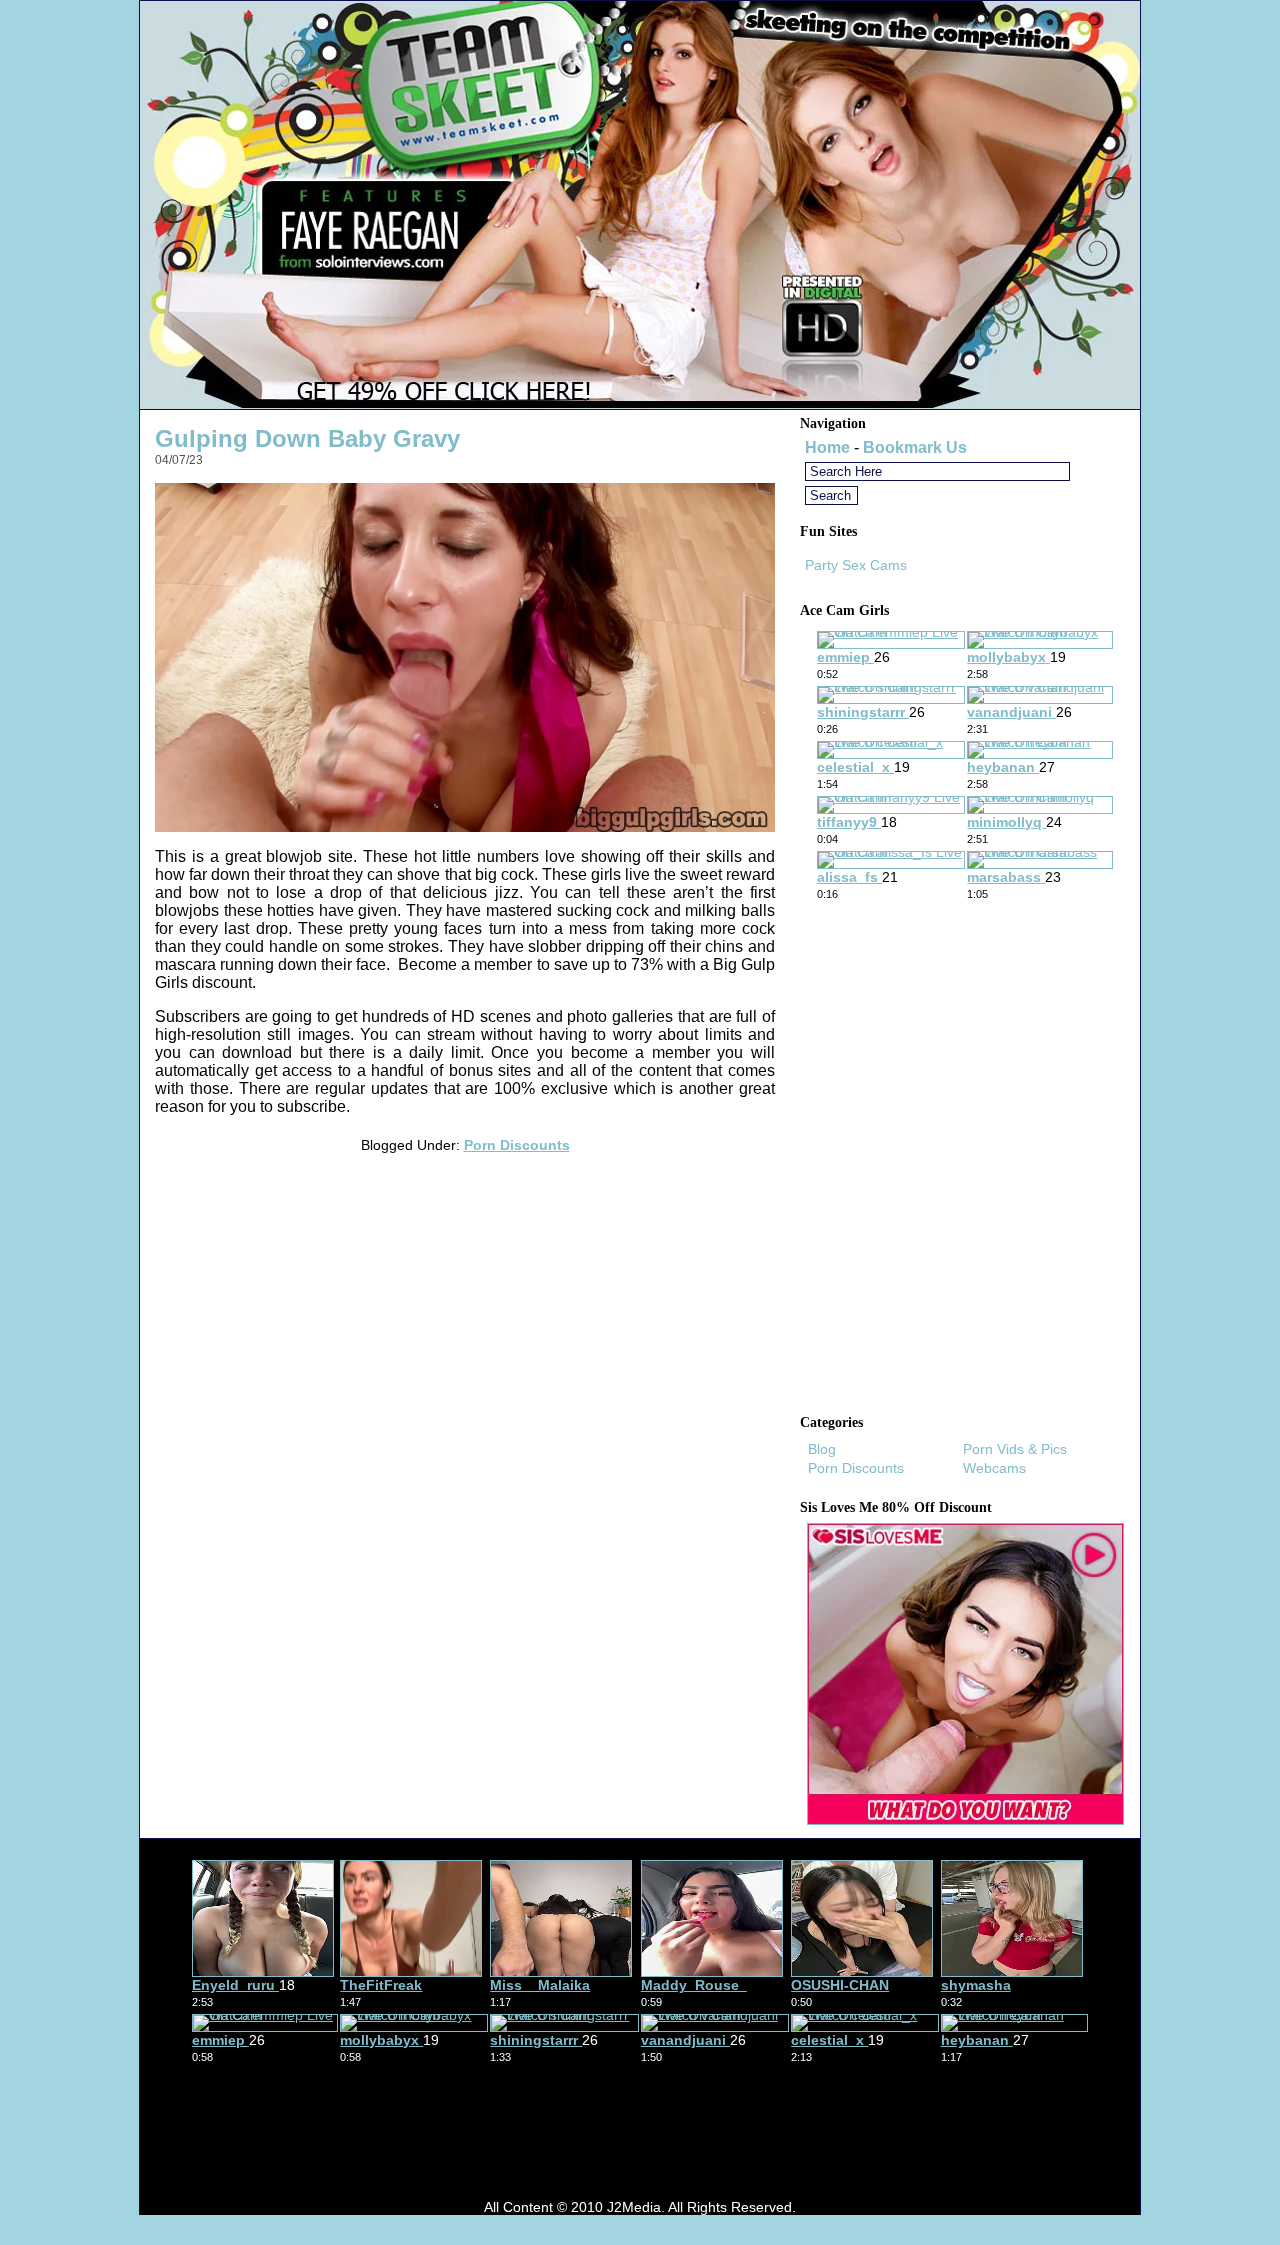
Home (827, 447)
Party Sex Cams (856, 565)
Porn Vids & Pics (1015, 1449)
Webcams (994, 1468)
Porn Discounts (517, 1145)
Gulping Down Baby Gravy (307, 438)
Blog (822, 1449)
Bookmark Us (915, 447)
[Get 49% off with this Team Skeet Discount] (640, 403)
